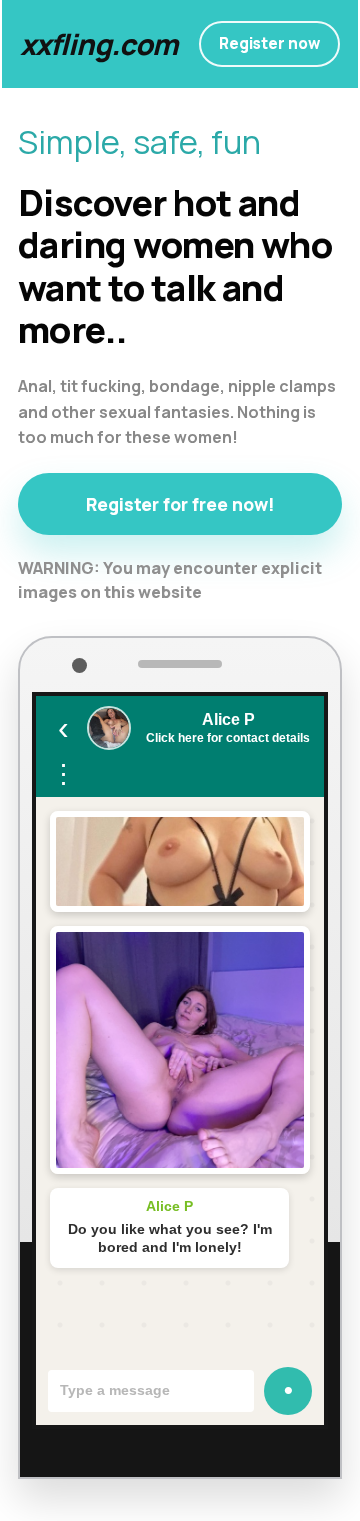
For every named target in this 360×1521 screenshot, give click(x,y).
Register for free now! (180, 504)
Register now (269, 43)
